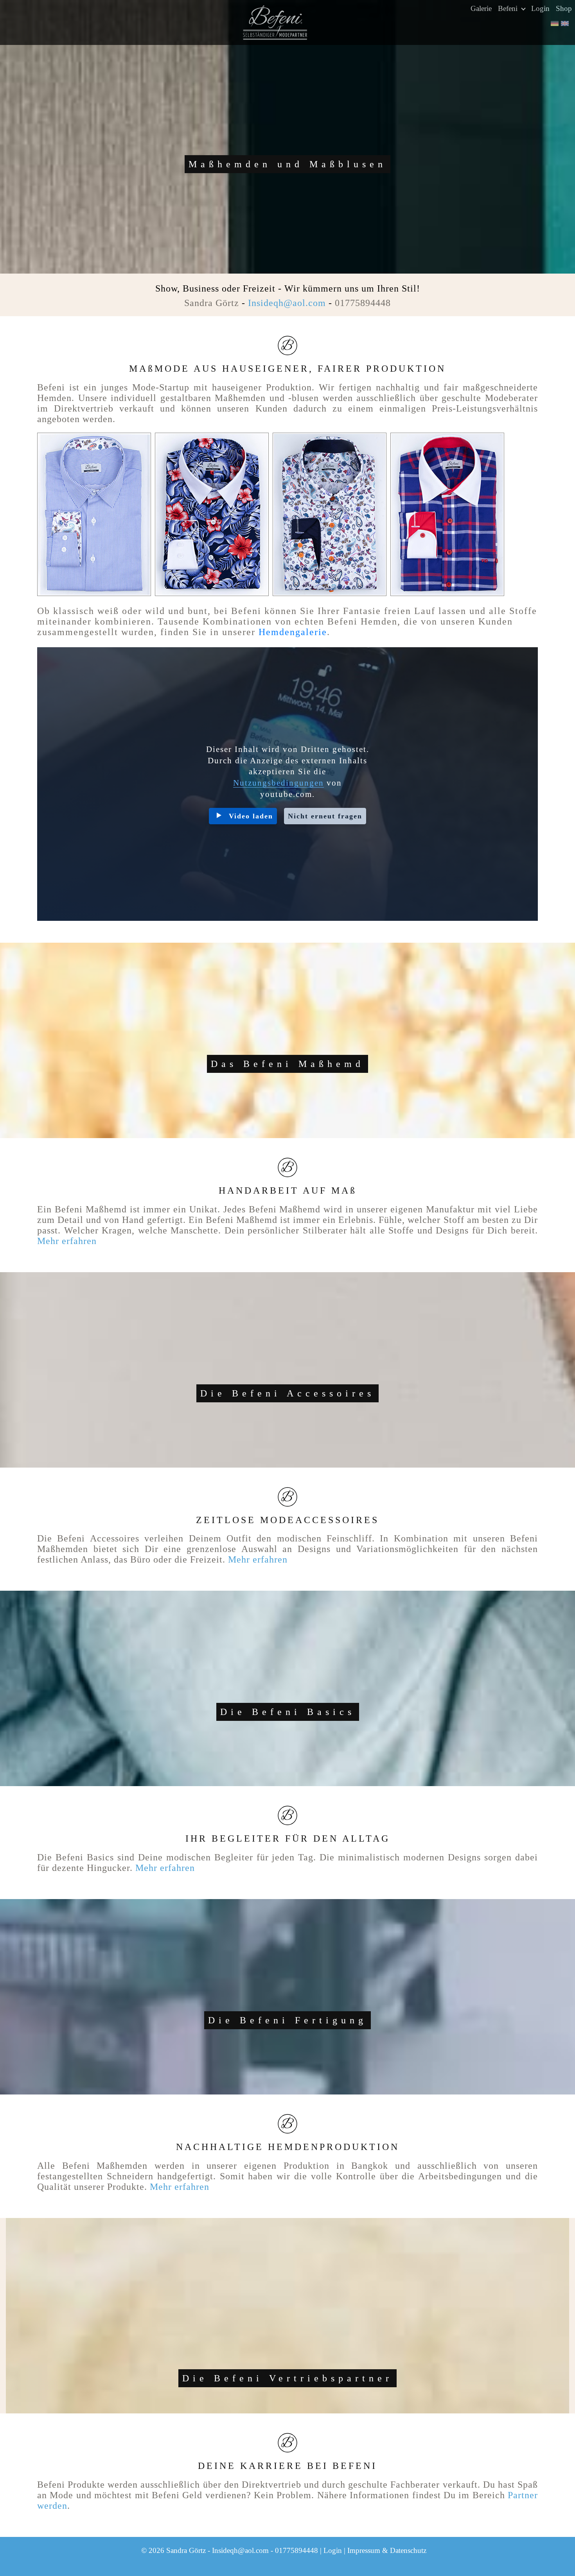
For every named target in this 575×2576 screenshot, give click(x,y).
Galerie (481, 8)
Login (540, 8)
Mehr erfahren (67, 1241)
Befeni (509, 8)
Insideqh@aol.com (287, 303)
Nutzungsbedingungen (279, 783)
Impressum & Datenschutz (387, 2550)
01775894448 (363, 303)
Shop (564, 8)
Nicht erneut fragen (325, 816)
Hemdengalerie (293, 632)
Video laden (251, 816)
